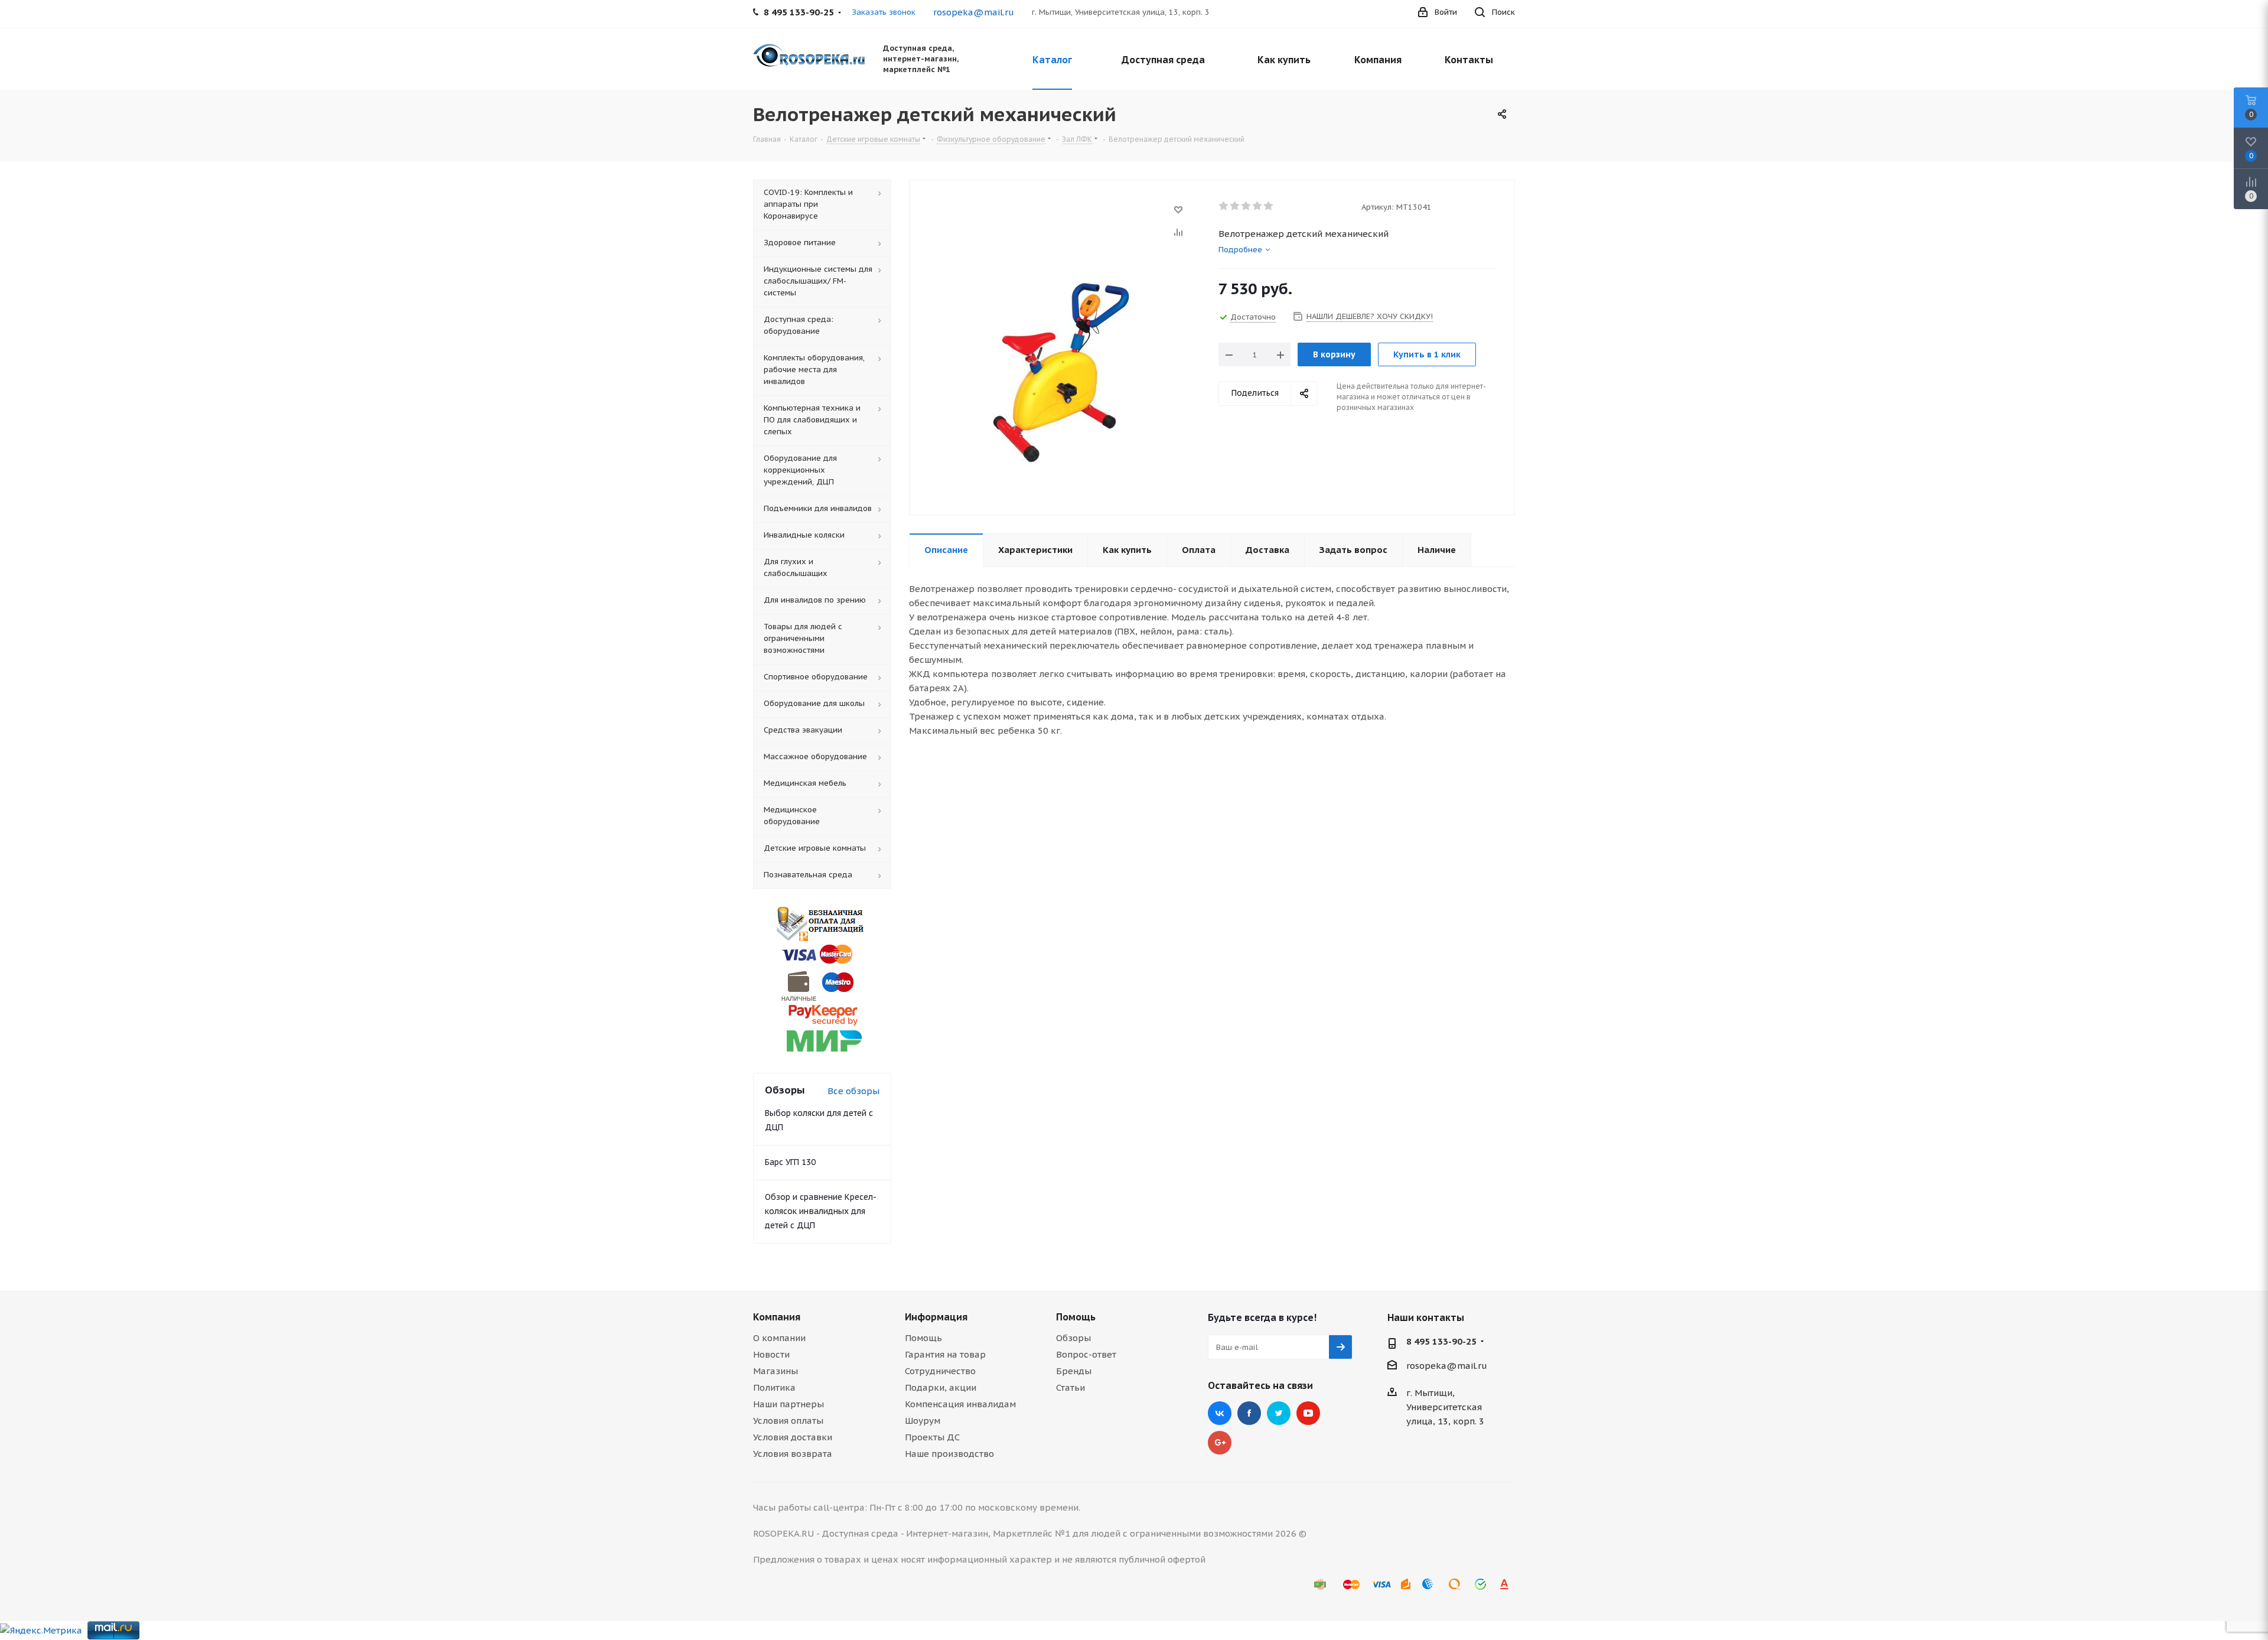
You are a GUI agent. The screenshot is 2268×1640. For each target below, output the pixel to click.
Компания (777, 1317)
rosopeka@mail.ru (974, 12)
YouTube (1308, 1413)
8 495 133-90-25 (1441, 1341)
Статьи (1071, 1387)
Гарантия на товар (945, 1354)
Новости (771, 1354)
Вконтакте (1220, 1413)
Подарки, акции (941, 1387)
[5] (1269, 206)
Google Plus (1220, 1443)
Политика (774, 1387)
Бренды (1074, 1371)
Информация (936, 1317)
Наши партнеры (788, 1404)
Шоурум (923, 1421)
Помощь (923, 1338)
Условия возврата (793, 1454)
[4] (1258, 206)
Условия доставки (793, 1437)
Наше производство (949, 1454)
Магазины (775, 1371)
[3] (1247, 206)
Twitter (1279, 1413)
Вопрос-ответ (1086, 1354)
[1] (1224, 206)
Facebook (1249, 1413)
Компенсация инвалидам (960, 1404)
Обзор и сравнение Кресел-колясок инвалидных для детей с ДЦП (821, 1211)
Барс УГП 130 (790, 1162)
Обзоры (1073, 1338)
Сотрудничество (940, 1371)
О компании (779, 1338)
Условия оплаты (788, 1421)
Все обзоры (853, 1091)
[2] (1235, 206)
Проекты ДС (932, 1437)
